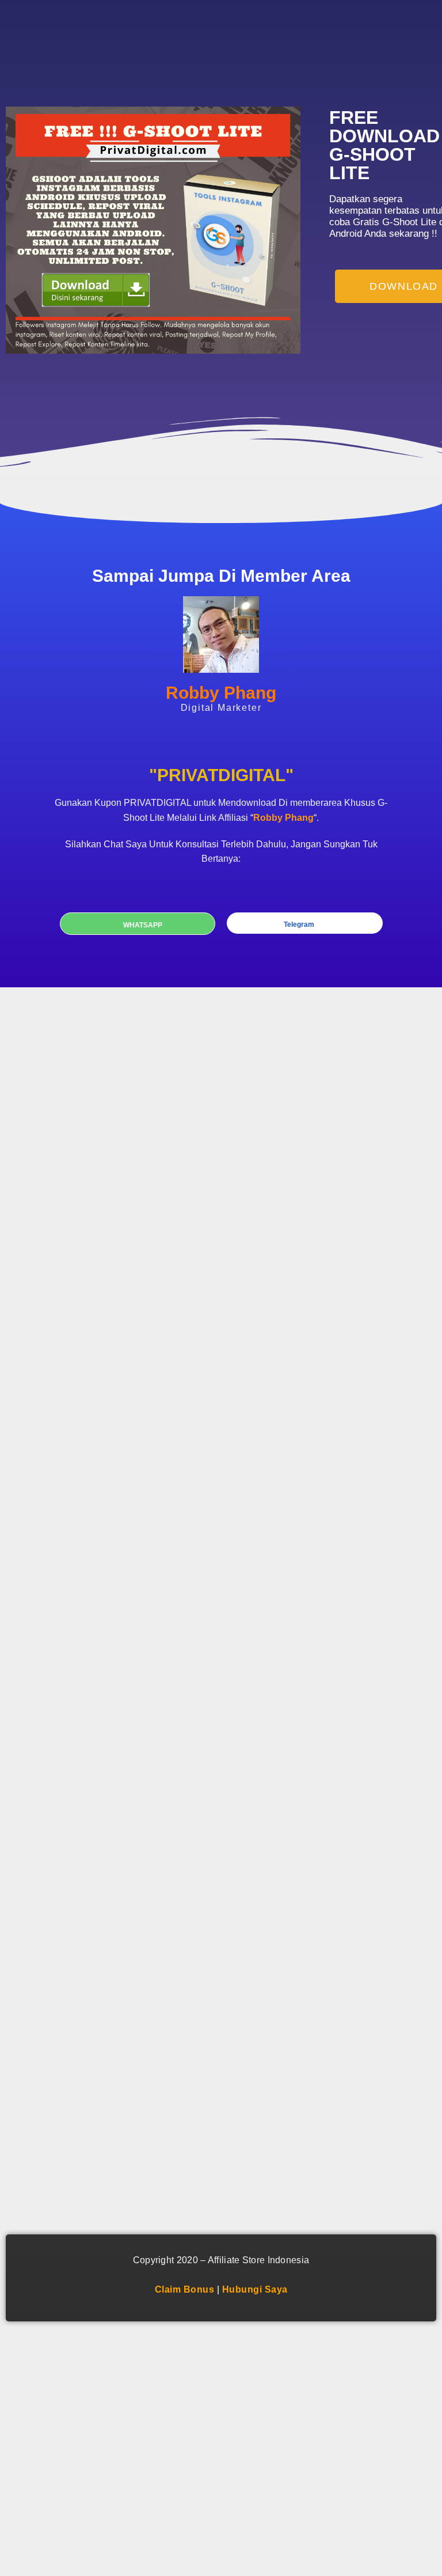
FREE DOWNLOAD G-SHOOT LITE (384, 145)
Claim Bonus (185, 2289)
